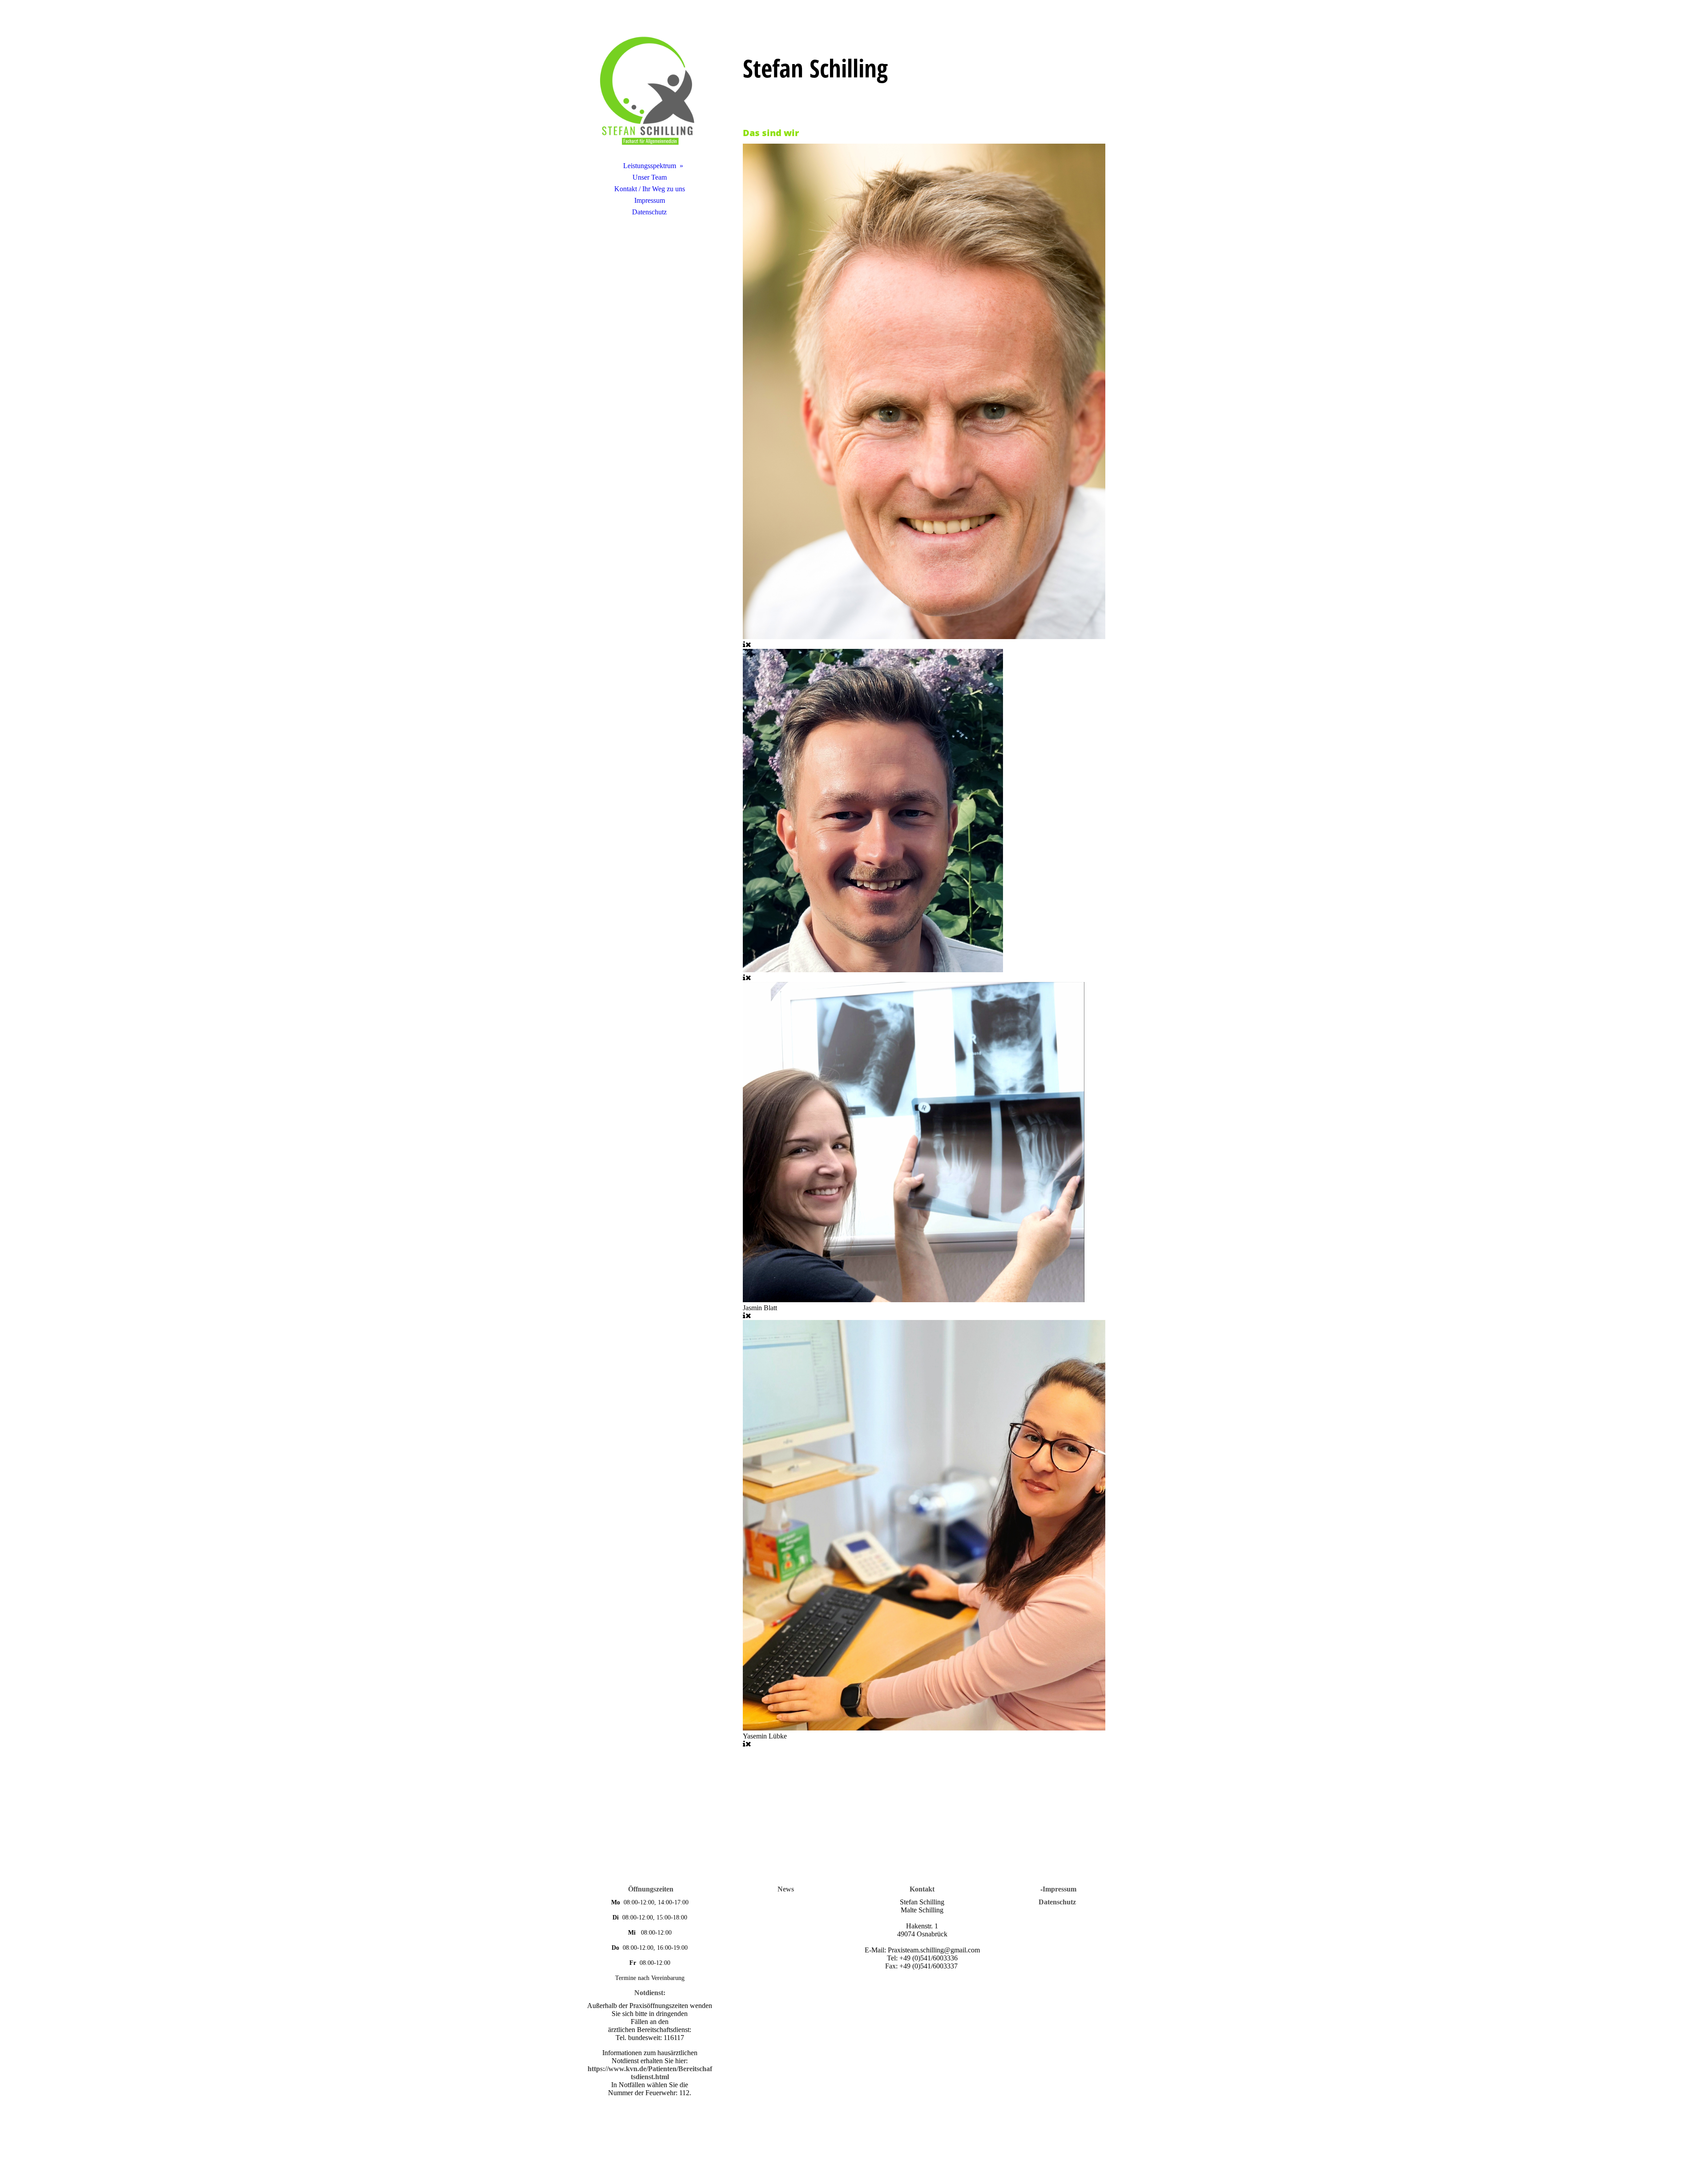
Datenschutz (649, 212)
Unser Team (650, 177)
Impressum (650, 200)
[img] (649, 91)
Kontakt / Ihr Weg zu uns (650, 189)
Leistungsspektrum (650, 166)
